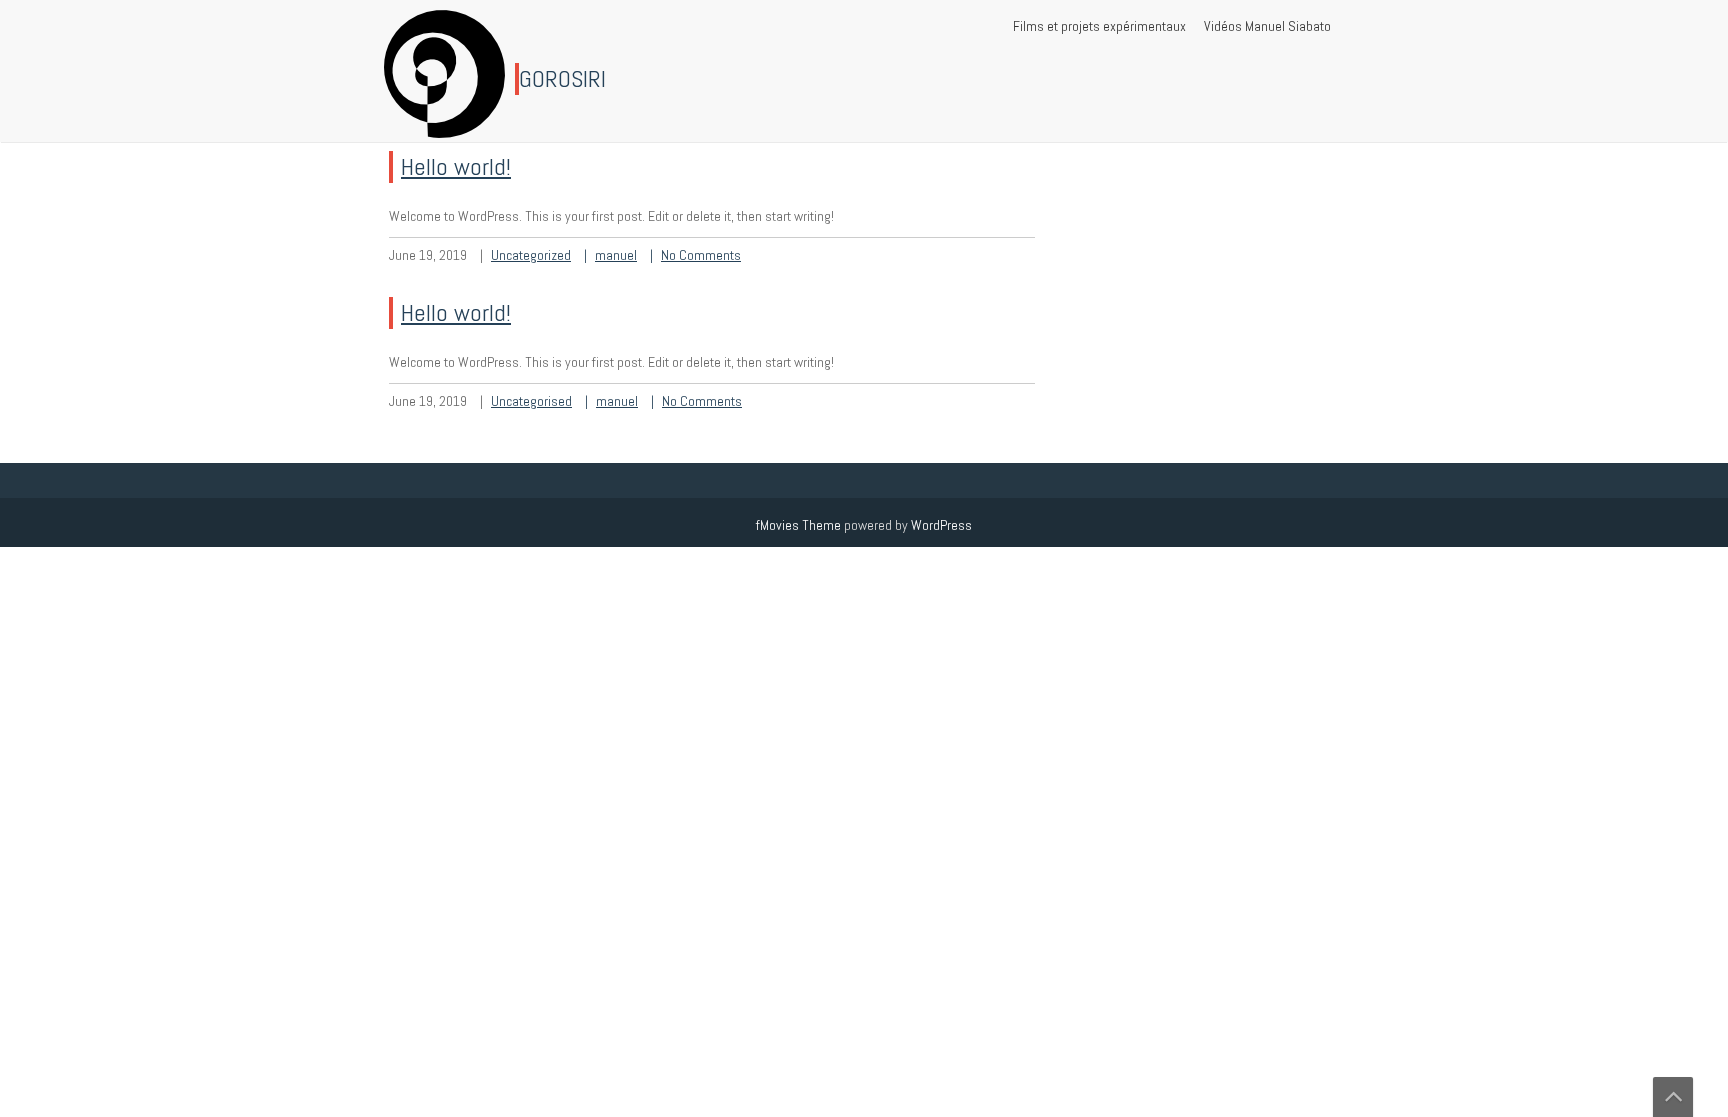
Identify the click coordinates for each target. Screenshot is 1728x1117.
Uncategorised (531, 401)
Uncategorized (531, 255)
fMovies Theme (798, 525)
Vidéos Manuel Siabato (1267, 26)
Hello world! (456, 166)
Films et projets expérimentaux (1099, 26)
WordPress (941, 525)
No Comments (701, 255)
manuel (616, 255)
